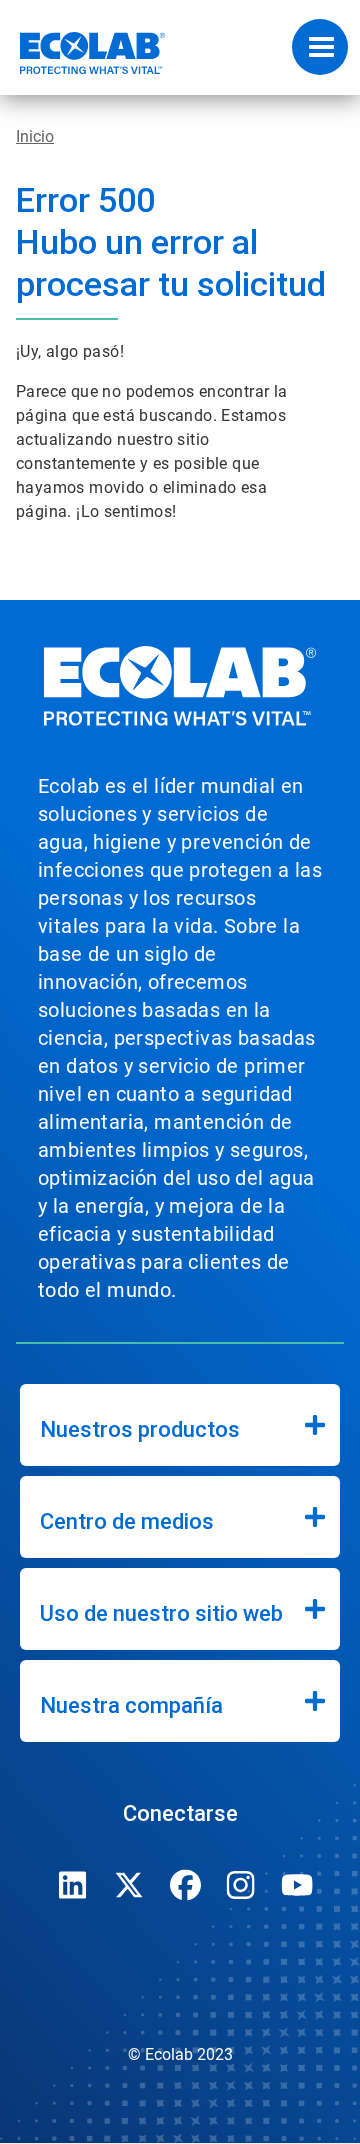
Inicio (35, 136)
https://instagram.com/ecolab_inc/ (241, 1885)
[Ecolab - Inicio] (83, 53)
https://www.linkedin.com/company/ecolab (73, 1885)
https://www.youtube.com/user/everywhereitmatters (297, 1885)
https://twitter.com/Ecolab (129, 1885)
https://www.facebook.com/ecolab (185, 1885)
